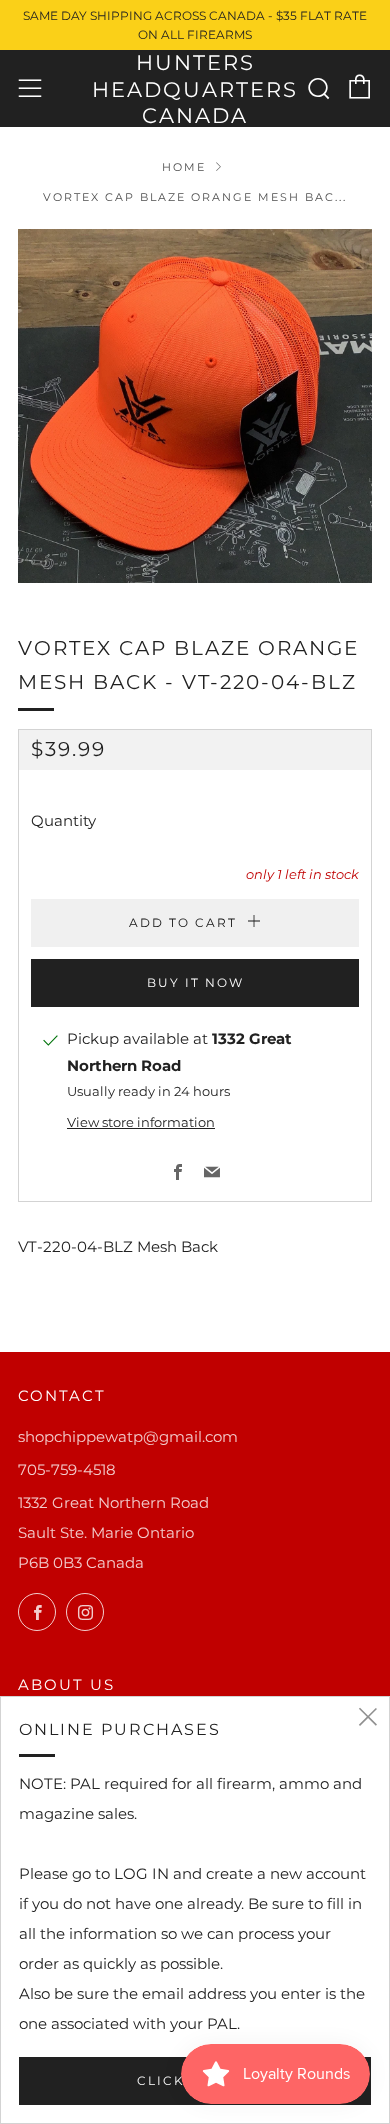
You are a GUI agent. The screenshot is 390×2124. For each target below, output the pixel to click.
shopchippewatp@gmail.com (128, 1436)
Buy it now (195, 982)
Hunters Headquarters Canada (195, 89)
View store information (141, 1122)
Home (184, 167)
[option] (195, 406)
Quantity (63, 820)
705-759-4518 (67, 1469)
